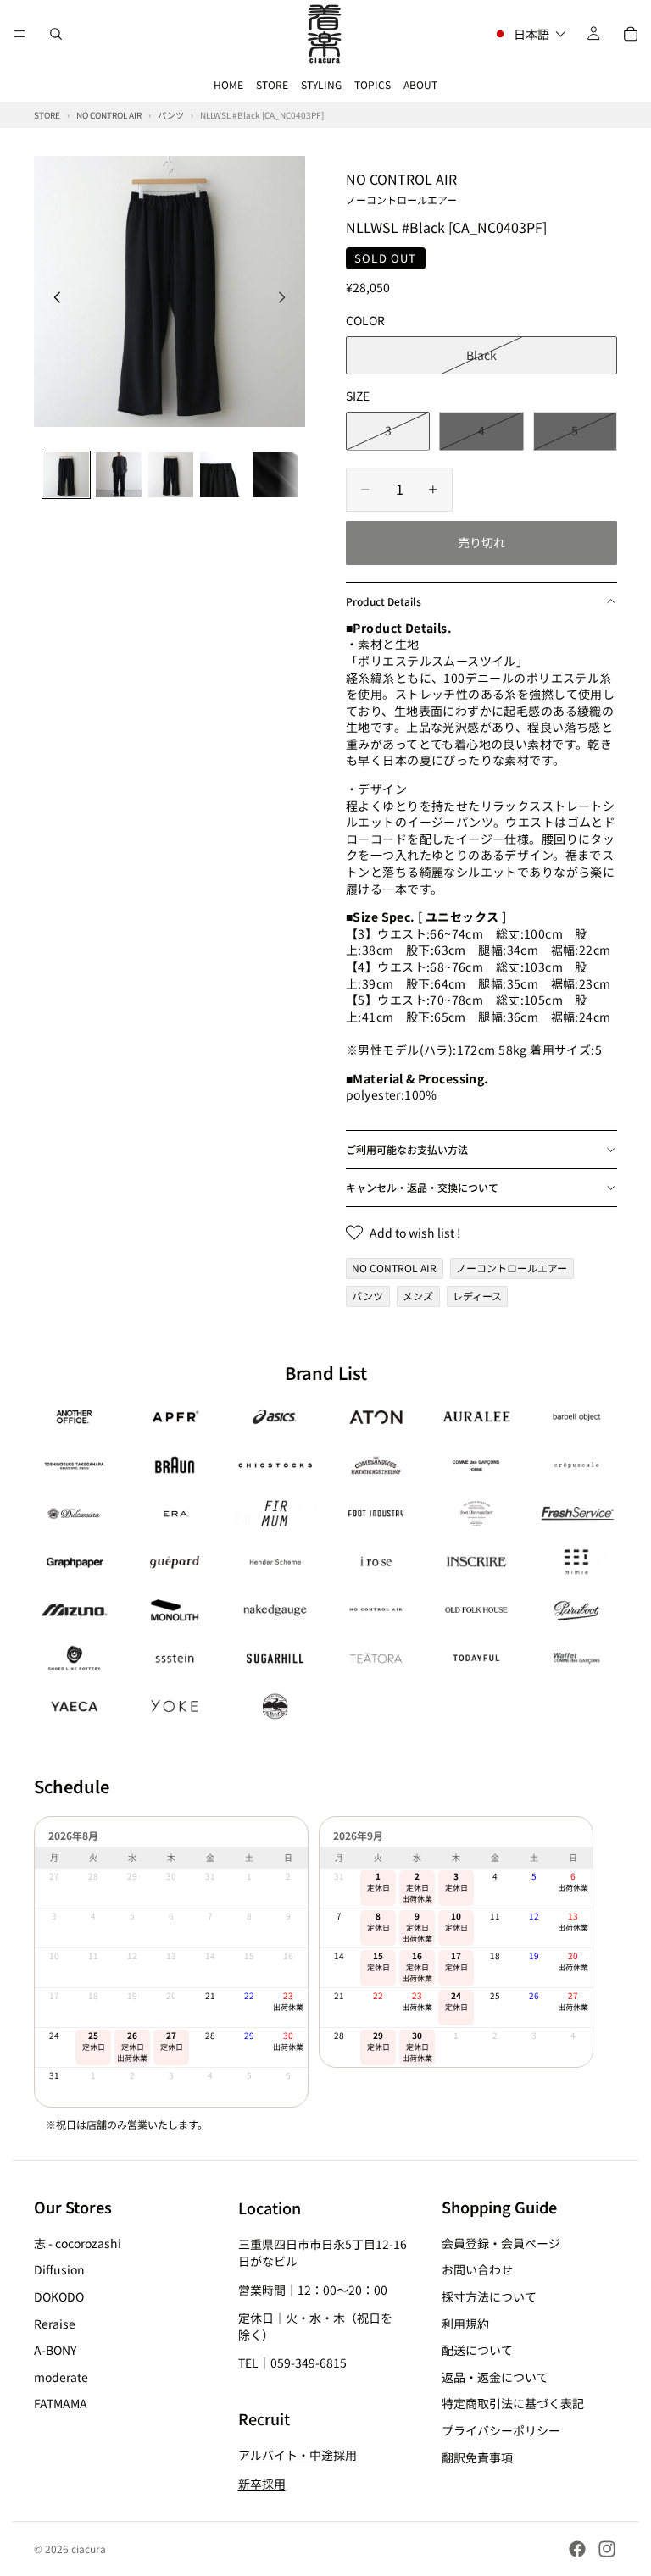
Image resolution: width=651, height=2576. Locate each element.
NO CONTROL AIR (401, 187)
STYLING (321, 84)
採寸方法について (489, 2296)
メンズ (418, 1296)
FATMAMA (61, 2404)
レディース (477, 1296)
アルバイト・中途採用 (298, 2456)
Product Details (384, 601)
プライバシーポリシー (501, 2430)
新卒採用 (262, 2484)
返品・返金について (495, 2377)
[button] (529, 34)
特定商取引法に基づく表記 (513, 2404)
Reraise (55, 2324)
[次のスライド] (287, 299)
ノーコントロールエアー (512, 1268)
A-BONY (55, 2350)
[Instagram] (607, 2549)
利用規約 (465, 2324)
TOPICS (373, 84)
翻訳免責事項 (477, 2457)
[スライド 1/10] (66, 475)
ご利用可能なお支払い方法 (407, 1149)
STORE (272, 84)
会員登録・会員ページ (501, 2243)
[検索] (56, 34)
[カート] (631, 34)
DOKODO (59, 2296)
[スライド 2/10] (119, 475)
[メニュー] (19, 34)
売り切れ (481, 542)
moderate (61, 2377)
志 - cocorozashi (78, 2243)
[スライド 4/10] (223, 475)
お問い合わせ (477, 2270)
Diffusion (59, 2270)
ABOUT (420, 84)
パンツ (367, 1296)
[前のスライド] (53, 299)
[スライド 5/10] (275, 475)
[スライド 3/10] (171, 475)
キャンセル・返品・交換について (422, 1187)
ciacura (89, 2548)
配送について (477, 2350)
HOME (228, 84)
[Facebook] (577, 2549)
